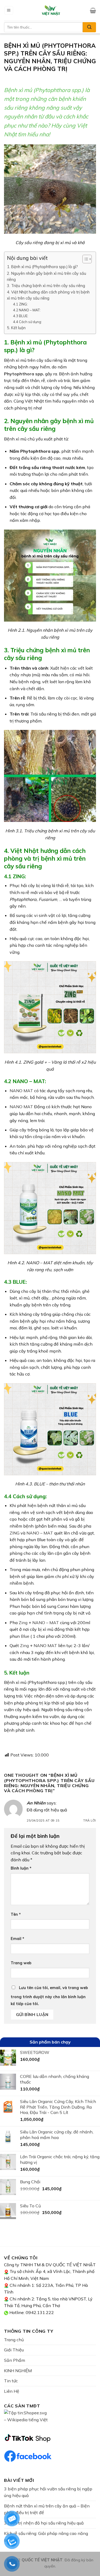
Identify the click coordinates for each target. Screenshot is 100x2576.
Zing (24, 1645)
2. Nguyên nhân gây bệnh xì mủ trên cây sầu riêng (47, 276)
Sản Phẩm (15, 2360)
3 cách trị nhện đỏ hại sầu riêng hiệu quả (44, 2523)
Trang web (21, 1963)
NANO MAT (21, 1091)
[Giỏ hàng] (93, 10)
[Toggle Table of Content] (84, 259)
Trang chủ (14, 2340)
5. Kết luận (16, 328)
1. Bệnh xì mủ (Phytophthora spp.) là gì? (42, 267)
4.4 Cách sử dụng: (27, 322)
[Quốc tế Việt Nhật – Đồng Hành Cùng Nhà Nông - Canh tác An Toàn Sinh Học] (51, 10)
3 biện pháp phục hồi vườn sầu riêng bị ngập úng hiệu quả (48, 2492)
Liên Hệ (12, 2391)
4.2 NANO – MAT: (27, 310)
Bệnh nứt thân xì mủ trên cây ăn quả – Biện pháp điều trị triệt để (47, 2509)
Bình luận (21, 1868)
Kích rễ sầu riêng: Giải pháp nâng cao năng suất (46, 2537)
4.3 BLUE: (21, 316)
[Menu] (9, 11)
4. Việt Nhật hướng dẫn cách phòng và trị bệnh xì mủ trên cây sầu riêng (48, 295)
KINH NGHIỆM (18, 2371)
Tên (16, 1914)
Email (17, 1939)
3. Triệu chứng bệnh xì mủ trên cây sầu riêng (46, 286)
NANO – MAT (40, 1533)
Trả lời (90, 1820)
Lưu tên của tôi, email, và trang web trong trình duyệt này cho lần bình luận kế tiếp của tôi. (49, 1996)
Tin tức (11, 2381)
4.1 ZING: (20, 304)
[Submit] (89, 27)
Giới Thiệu (14, 2350)
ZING (15, 1533)
